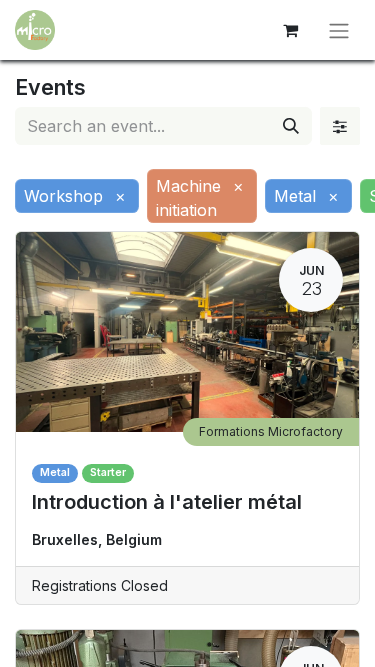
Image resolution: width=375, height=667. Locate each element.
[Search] (291, 126)
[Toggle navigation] (339, 30)
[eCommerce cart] (290, 30)
